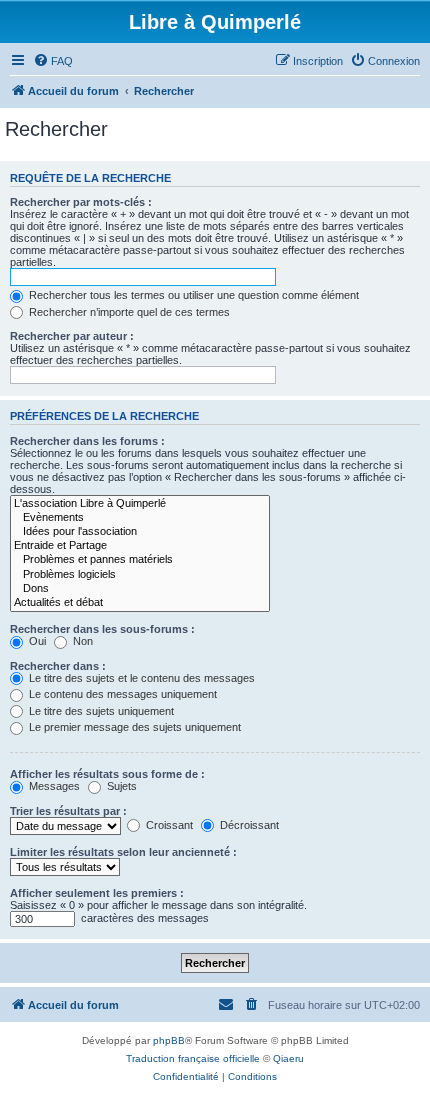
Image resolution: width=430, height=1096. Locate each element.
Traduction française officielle (193, 1058)
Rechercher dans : (58, 666)
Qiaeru (288, 1058)
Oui (36, 641)
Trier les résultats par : (68, 811)
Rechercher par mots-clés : (81, 202)
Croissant (168, 825)
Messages (53, 786)
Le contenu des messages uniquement (121, 694)
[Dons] (140, 589)
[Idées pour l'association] (140, 532)
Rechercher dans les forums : (87, 441)
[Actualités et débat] (140, 603)
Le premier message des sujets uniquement (133, 727)
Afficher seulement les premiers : (97, 893)
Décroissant (248, 825)
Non (81, 641)
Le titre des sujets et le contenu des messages (140, 678)
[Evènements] (140, 518)
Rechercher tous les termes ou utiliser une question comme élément (192, 295)
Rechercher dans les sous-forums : (102, 629)
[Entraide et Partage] (140, 546)
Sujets (120, 786)
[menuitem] (53, 61)
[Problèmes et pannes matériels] (140, 560)
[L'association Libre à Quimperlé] (140, 504)
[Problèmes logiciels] (140, 575)
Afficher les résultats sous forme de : (107, 774)
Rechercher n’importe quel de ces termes (128, 312)
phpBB (169, 1040)
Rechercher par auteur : (72, 336)
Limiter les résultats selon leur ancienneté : (123, 852)
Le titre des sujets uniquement (100, 711)
